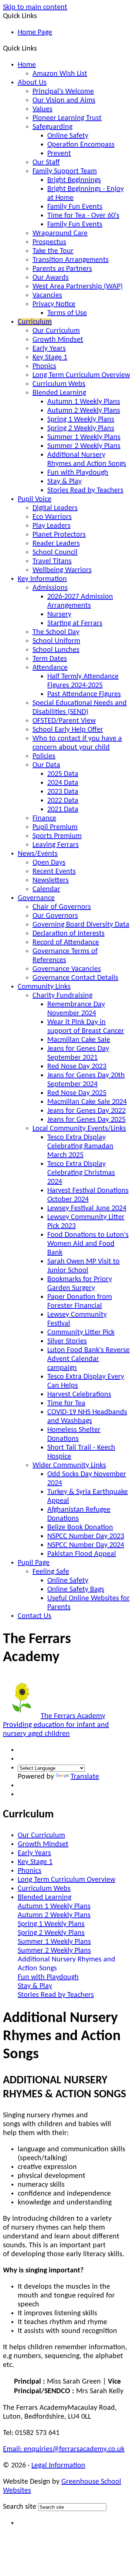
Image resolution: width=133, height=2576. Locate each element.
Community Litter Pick (81, 1333)
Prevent (59, 154)
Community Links (44, 987)
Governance (36, 898)
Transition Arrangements (71, 260)
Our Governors (55, 916)
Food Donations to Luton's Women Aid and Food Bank (88, 1244)
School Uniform (56, 641)
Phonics (44, 366)
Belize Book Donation (80, 1528)
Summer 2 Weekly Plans (84, 446)
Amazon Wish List (60, 74)
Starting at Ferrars (75, 623)
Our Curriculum (56, 331)
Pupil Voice (35, 499)
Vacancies (47, 295)
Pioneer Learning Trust (67, 118)
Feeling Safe (51, 1572)
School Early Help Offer (68, 730)
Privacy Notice (54, 304)
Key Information (42, 579)
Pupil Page (34, 1563)
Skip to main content (35, 7)
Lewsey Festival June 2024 (87, 1208)
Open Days (49, 863)
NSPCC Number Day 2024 (86, 1545)
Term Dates (50, 659)
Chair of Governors (62, 907)
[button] (40, 48)
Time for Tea (66, 1403)
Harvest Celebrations (79, 1395)
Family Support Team (65, 171)
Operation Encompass (81, 145)
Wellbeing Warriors (62, 570)
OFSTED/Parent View (64, 721)
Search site (20, 2507)
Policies (44, 756)
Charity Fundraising (62, 996)
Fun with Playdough (78, 473)
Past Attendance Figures (84, 694)
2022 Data (63, 801)
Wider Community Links (69, 1465)
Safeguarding (52, 127)
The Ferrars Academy (56, 1725)
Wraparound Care (60, 233)
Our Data (46, 765)
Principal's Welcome (63, 92)
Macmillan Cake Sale (79, 1040)
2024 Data (63, 783)
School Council (55, 553)
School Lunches (56, 650)
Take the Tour (53, 251)
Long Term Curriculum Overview (81, 375)
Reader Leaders (56, 544)
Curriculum (35, 322)
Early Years (49, 349)
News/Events (38, 854)
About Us (32, 83)
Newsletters (51, 880)
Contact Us (35, 1616)
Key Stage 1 (50, 358)
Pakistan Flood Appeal (82, 1554)
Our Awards (51, 278)
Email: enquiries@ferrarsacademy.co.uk (64, 2449)
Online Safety (68, 136)
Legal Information (58, 2466)
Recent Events (54, 872)
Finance (44, 818)
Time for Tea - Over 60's (83, 216)
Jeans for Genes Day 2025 (86, 1120)
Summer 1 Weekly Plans (84, 437)
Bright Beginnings (74, 180)
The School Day (56, 632)
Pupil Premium (55, 827)
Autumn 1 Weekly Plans (84, 402)
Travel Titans (52, 561)
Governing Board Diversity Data (81, 925)
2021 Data (63, 810)
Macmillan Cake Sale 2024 (87, 1102)
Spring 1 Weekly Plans (81, 420)
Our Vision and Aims (64, 100)
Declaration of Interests (69, 934)
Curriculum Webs (59, 384)
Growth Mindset (58, 340)
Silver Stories (67, 1341)
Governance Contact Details (75, 978)
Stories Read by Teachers (85, 490)
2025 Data (63, 774)
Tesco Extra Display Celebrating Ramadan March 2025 (80, 1146)
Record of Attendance (66, 943)
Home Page (35, 33)
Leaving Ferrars (56, 845)
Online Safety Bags (76, 1590)
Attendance (50, 668)
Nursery (59, 615)
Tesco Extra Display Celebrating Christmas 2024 (81, 1173)
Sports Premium (57, 836)
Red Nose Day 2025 (77, 1093)
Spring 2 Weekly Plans (81, 428)
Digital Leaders (55, 508)
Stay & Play (64, 482)
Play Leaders (52, 526)
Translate (85, 1777)
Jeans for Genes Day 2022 (86, 1111)
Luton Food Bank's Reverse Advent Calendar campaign (88, 1359)
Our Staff (46, 163)
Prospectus (49, 242)
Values (42, 109)
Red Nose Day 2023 (77, 1067)
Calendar (46, 889)
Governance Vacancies (67, 969)
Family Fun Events (75, 207)
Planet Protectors (59, 535)
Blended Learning (59, 393)
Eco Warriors (52, 517)
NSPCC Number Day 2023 (86, 1536)
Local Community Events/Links (79, 1129)
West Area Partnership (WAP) (78, 287)
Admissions (50, 588)
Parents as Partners (62, 269)
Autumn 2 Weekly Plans (84, 411)
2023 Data (63, 792)
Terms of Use (67, 313)
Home (27, 65)
